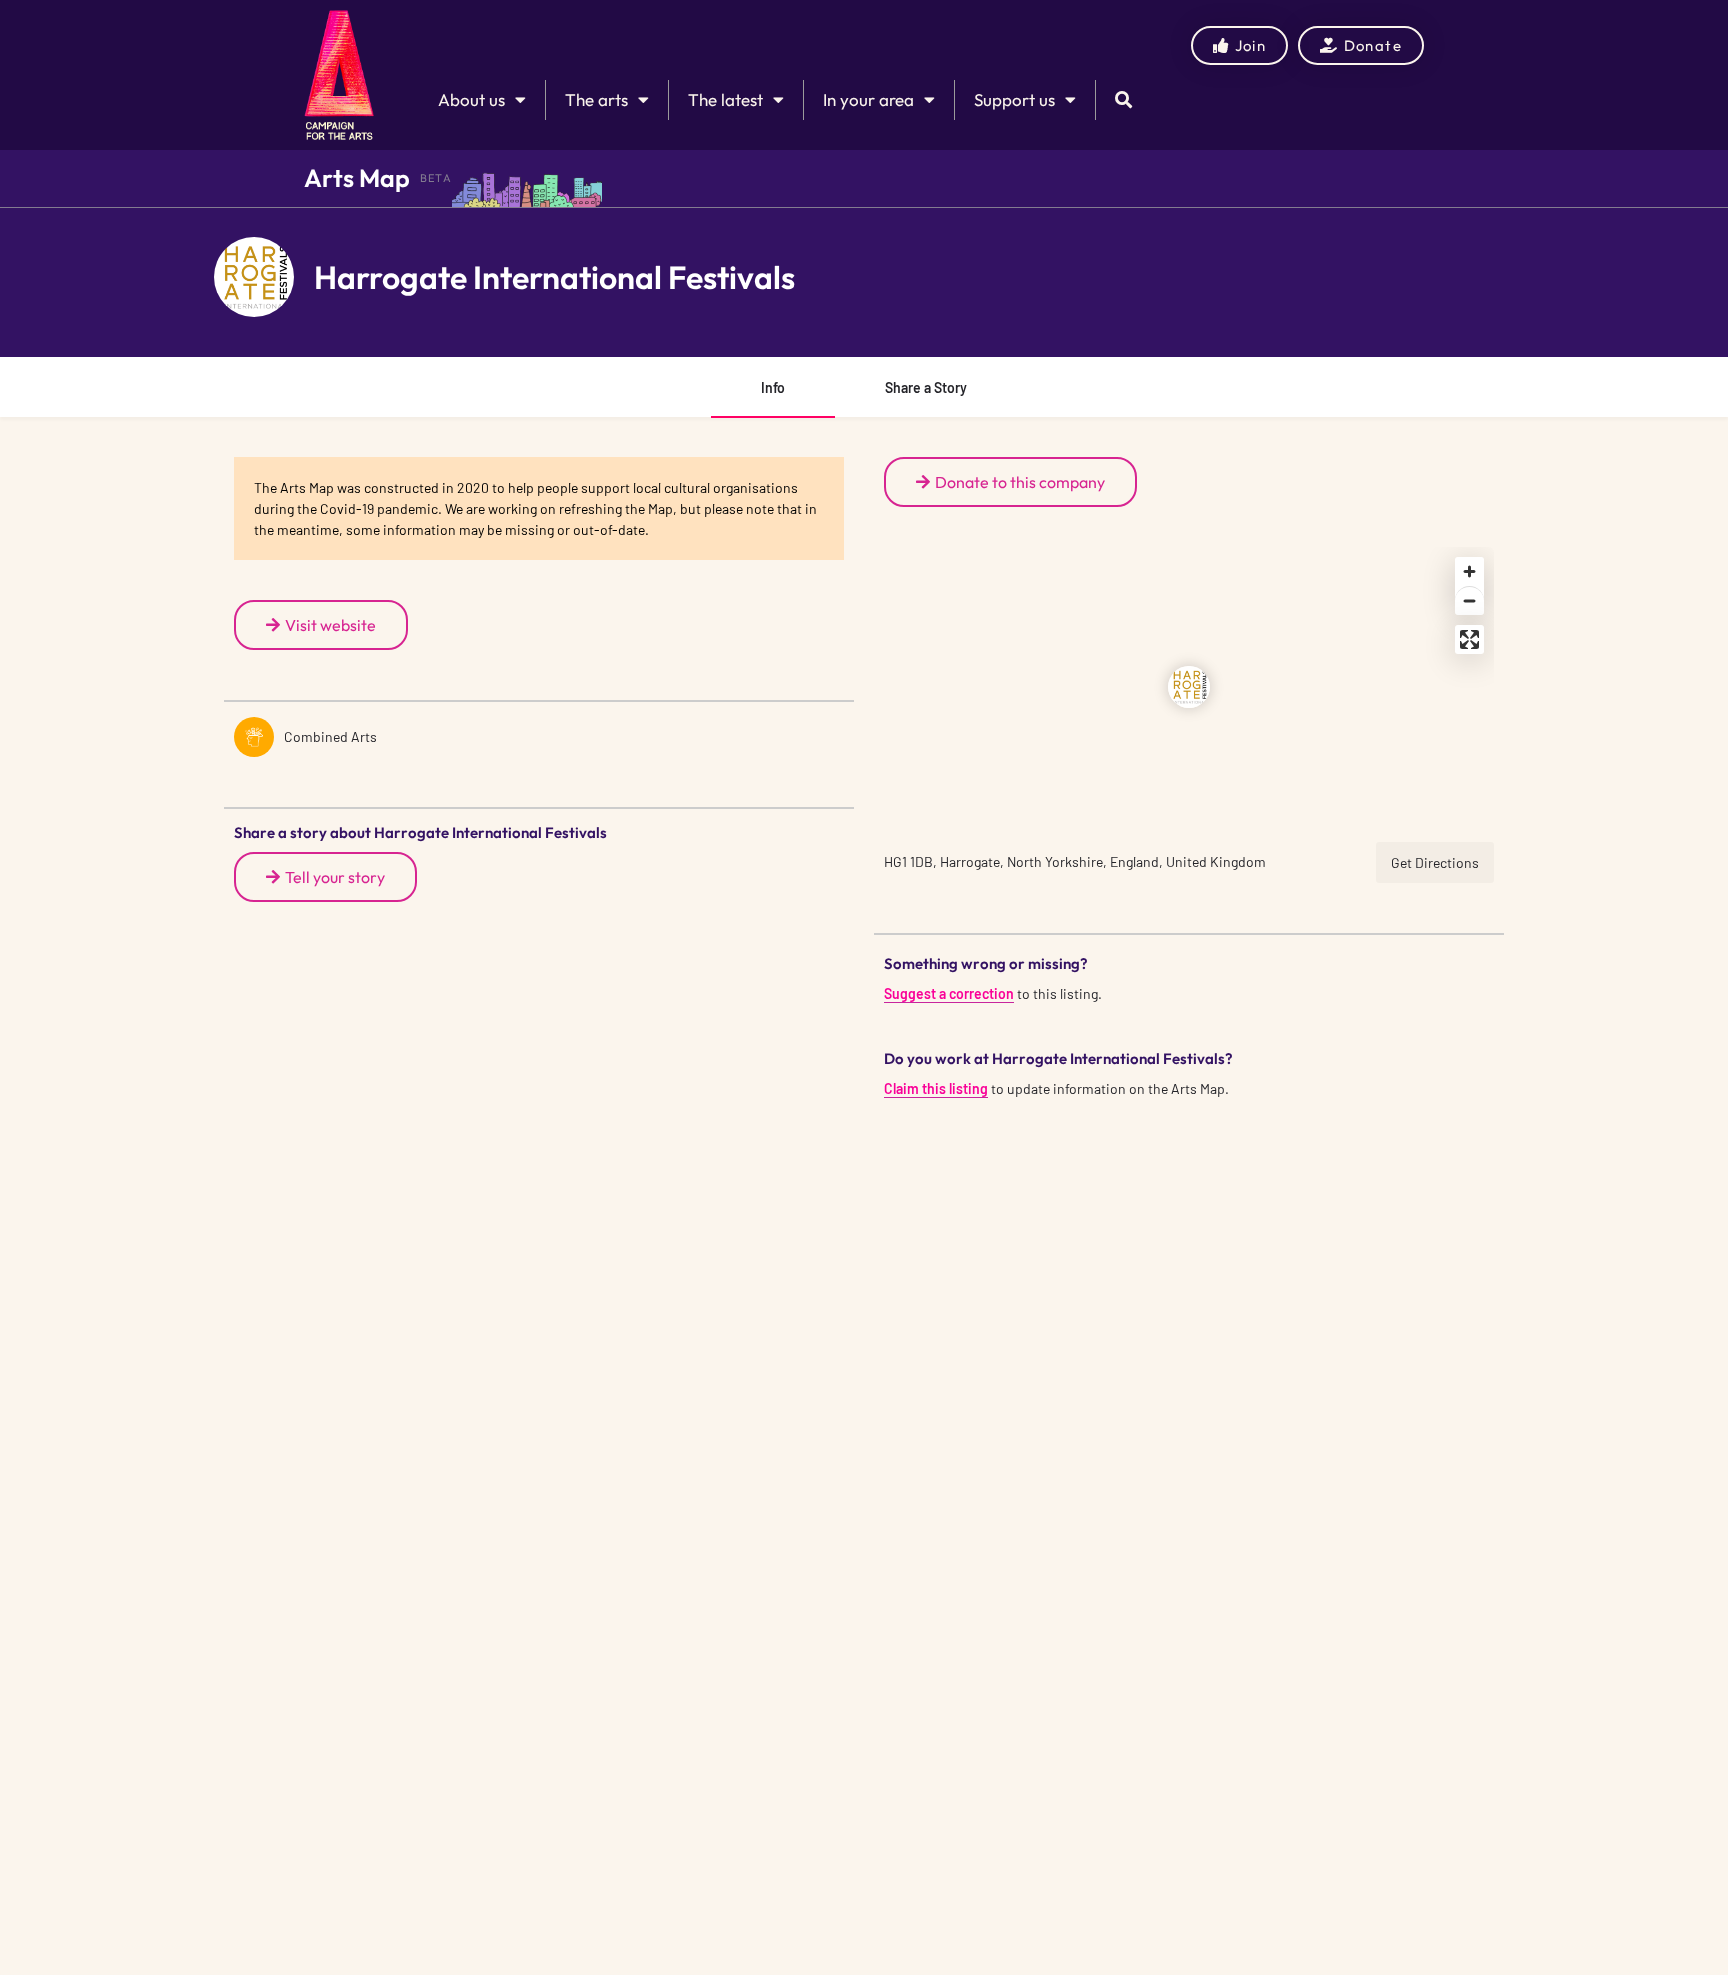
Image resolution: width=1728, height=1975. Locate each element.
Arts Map (357, 178)
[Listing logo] (254, 277)
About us (471, 99)
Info (773, 387)
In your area (868, 99)
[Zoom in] (1469, 571)
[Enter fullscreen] (1469, 639)
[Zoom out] (1469, 600)
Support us (1014, 99)
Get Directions (1435, 862)
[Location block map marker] (1189, 687)
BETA (436, 178)
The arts (596, 99)
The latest (725, 99)
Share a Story (926, 387)
